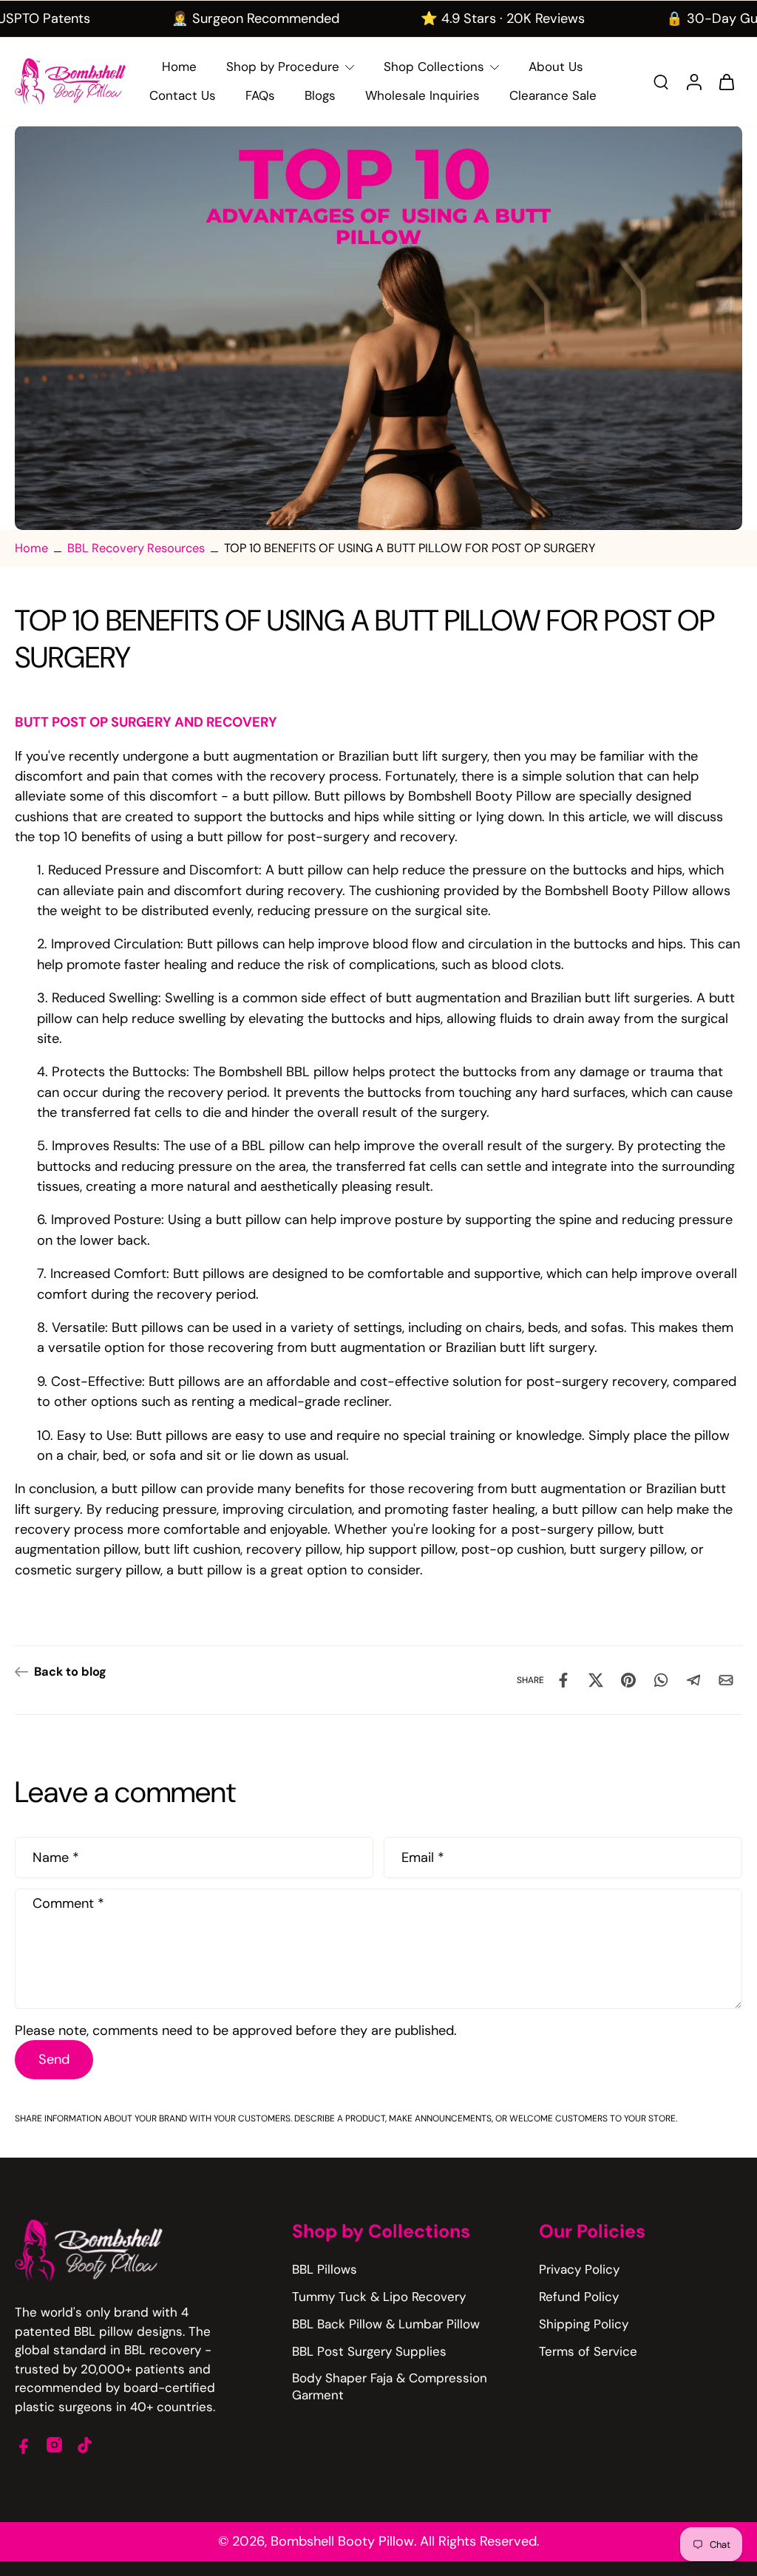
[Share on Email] (726, 1680)
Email (423, 1858)
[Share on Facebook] (563, 1680)
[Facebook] (24, 2445)
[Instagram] (54, 2445)
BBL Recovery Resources (136, 548)
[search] (661, 81)
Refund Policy (579, 2297)
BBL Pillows (325, 2269)
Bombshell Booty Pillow (342, 2541)
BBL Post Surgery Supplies (369, 2351)
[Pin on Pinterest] (628, 1680)
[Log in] (693, 82)
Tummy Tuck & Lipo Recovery (379, 2297)
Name (56, 1858)
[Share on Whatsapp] (661, 1680)
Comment (68, 1903)
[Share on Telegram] (693, 1680)
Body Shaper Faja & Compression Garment (390, 2386)
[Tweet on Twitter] (596, 1680)
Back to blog (70, 1672)
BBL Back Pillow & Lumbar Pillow (386, 2324)
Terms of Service (588, 2351)
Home (31, 548)
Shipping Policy (584, 2324)
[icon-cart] (726, 81)
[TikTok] (85, 2445)
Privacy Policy (579, 2269)
